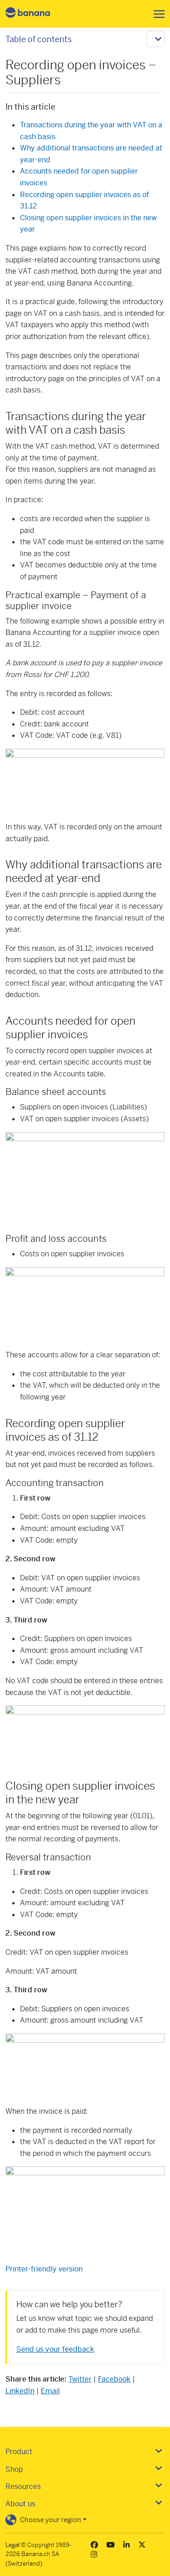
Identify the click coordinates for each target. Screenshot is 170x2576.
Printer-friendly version (44, 2269)
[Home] (35, 14)
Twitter (80, 2379)
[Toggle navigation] (156, 14)
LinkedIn (20, 2391)
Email (50, 2391)
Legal (12, 2545)
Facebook (114, 2379)
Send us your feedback (55, 2349)
